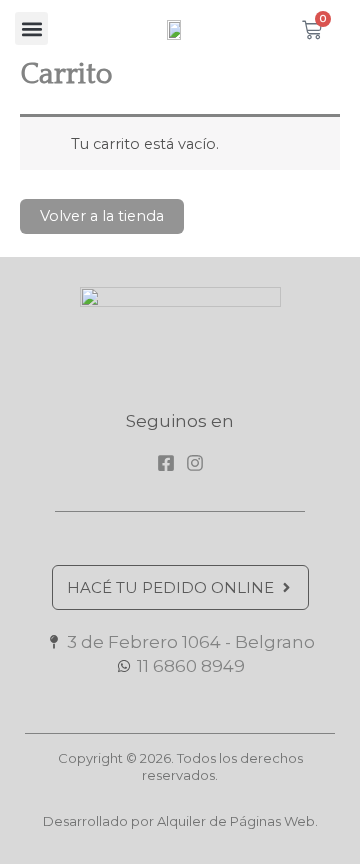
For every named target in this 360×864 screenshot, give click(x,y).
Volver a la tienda (102, 216)
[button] (31, 28)
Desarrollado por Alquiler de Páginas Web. (180, 821)
